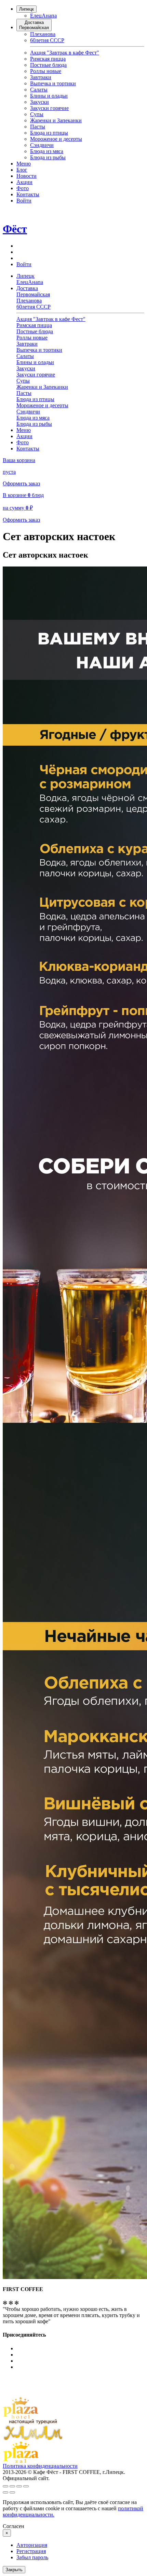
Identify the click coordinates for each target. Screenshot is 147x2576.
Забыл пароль (32, 2557)
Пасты (38, 127)
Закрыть (14, 2570)
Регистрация (31, 2551)
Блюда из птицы (49, 133)
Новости (26, 176)
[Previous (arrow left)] (5, 2492)
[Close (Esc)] (5, 2486)
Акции (24, 182)
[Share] (12, 2486)
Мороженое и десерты (56, 139)
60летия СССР (47, 40)
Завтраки (41, 77)
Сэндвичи (42, 145)
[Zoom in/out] (26, 2486)
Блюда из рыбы (48, 157)
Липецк (26, 9)
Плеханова (43, 34)
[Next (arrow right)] (12, 2492)
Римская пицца (48, 59)
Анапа (49, 16)
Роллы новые (46, 71)
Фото (23, 188)
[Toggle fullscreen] (19, 2486)
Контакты (28, 194)
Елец (36, 16)
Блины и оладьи (49, 96)
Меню (24, 164)
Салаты (39, 90)
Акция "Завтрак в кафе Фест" (65, 53)
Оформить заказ (21, 483)
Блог (22, 170)
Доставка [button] (33, 291)
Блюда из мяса (47, 151)
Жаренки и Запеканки (56, 120)
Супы (37, 114)
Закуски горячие (49, 108)
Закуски (39, 102)
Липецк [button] (25, 276)
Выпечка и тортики (53, 83)
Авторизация (32, 2545)
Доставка (34, 25)
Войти (24, 201)
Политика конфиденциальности (40, 2466)
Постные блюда (48, 65)
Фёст (15, 229)
